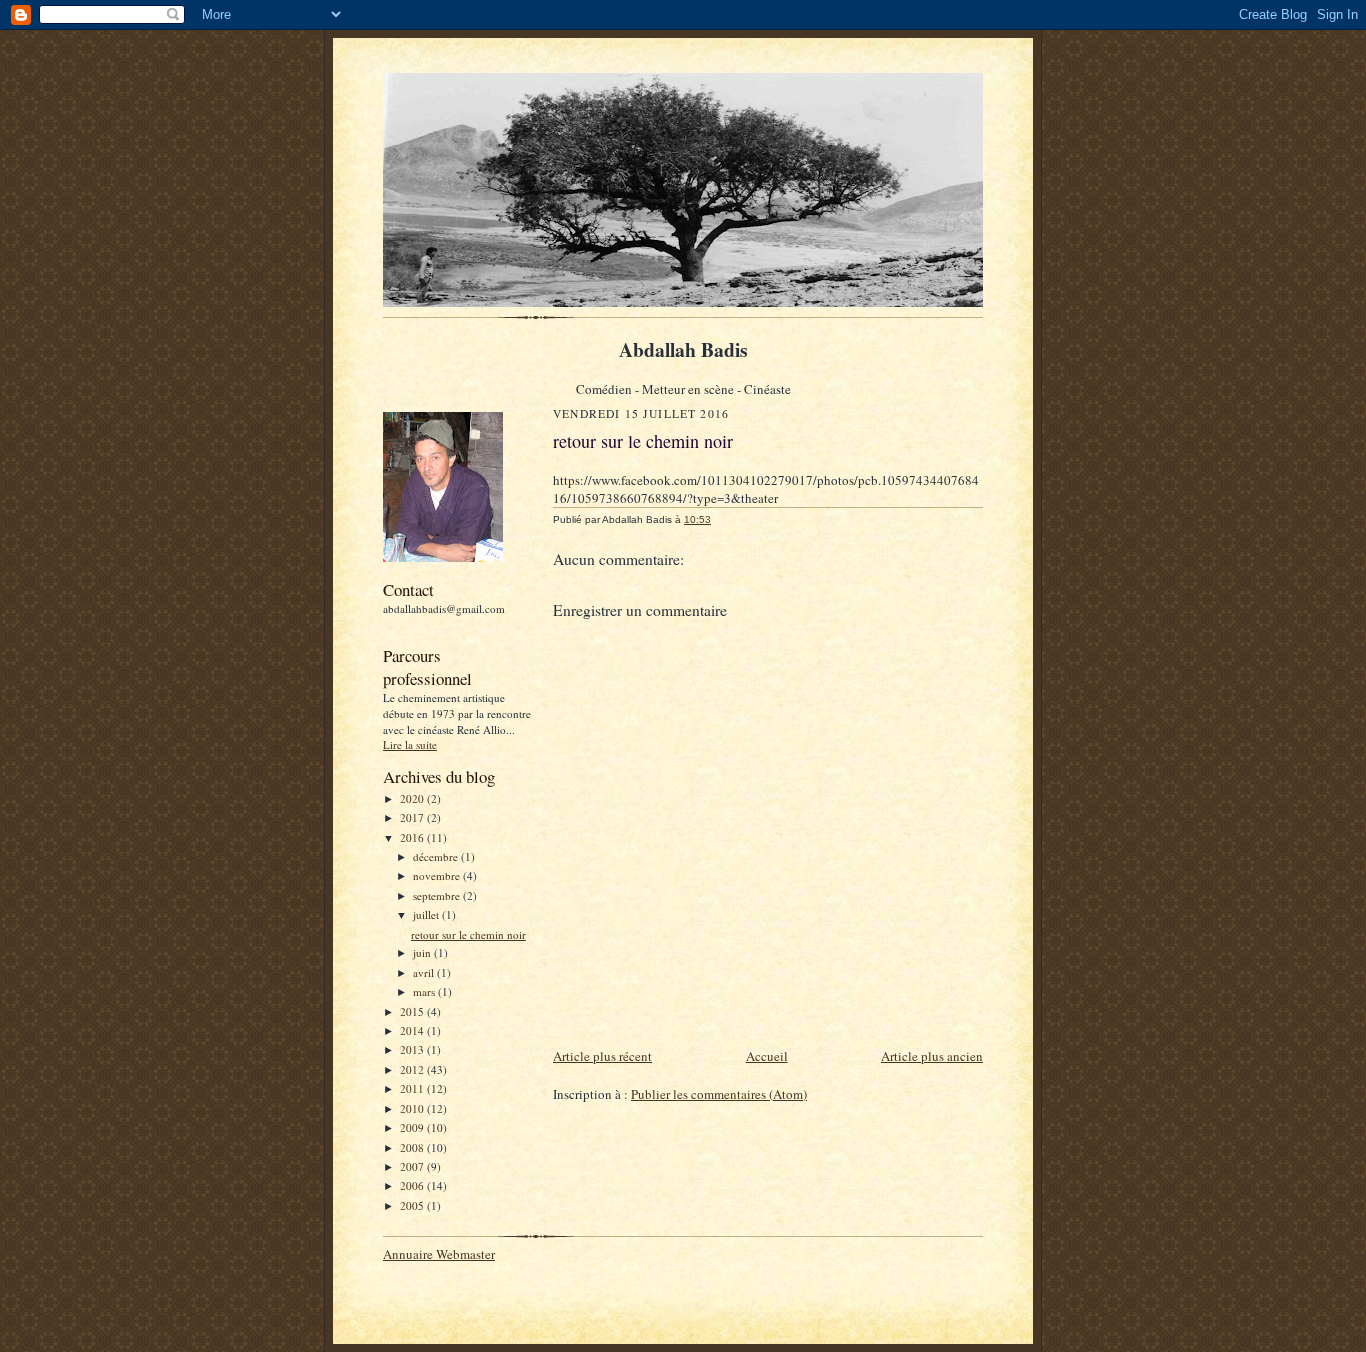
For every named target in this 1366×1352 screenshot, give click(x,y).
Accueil (767, 1056)
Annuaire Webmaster (439, 1254)
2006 (413, 1185)
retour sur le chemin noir (468, 934)
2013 (413, 1049)
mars (425, 991)
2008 (413, 1147)
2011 (413, 1088)
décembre (437, 856)
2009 (413, 1127)
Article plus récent (602, 1056)
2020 (413, 798)
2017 (413, 817)
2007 (413, 1166)
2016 (413, 837)
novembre (438, 875)
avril (425, 972)
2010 (413, 1108)
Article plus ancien (932, 1056)
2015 (413, 1011)
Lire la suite (410, 744)
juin (423, 952)
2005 (413, 1205)
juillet (427, 914)
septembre (438, 895)
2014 (413, 1030)
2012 (413, 1069)
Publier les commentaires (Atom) (719, 1094)
